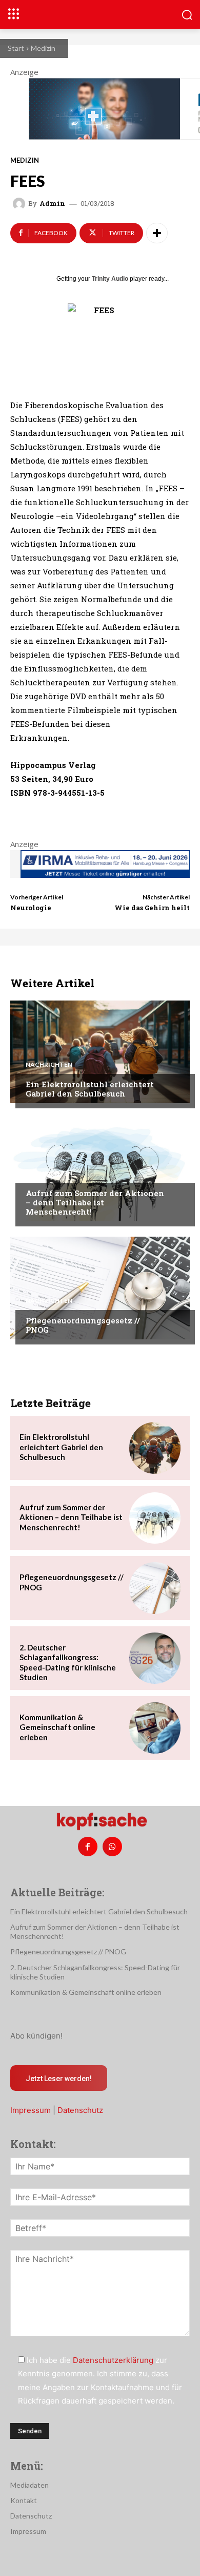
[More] (157, 233)
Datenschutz (80, 2110)
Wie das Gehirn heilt (152, 908)
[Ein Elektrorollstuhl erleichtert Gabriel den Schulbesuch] (100, 1052)
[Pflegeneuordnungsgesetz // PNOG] (100, 1288)
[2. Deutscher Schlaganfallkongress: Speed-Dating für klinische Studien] (155, 1658)
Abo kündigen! (36, 2036)
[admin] (21, 204)
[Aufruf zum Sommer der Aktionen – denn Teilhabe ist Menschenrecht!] (100, 1170)
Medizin (43, 48)
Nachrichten (49, 1065)
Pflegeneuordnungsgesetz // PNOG (83, 1325)
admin (52, 204)
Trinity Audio (110, 279)
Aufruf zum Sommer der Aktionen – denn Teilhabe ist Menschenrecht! (95, 1202)
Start (16, 48)
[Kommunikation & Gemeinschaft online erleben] (155, 1728)
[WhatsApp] (112, 1847)
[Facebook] (88, 1847)
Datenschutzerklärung (113, 2360)
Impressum (31, 2110)
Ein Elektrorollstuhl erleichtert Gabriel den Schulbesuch (90, 1089)
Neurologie (31, 908)
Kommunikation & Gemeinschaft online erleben (57, 1727)
